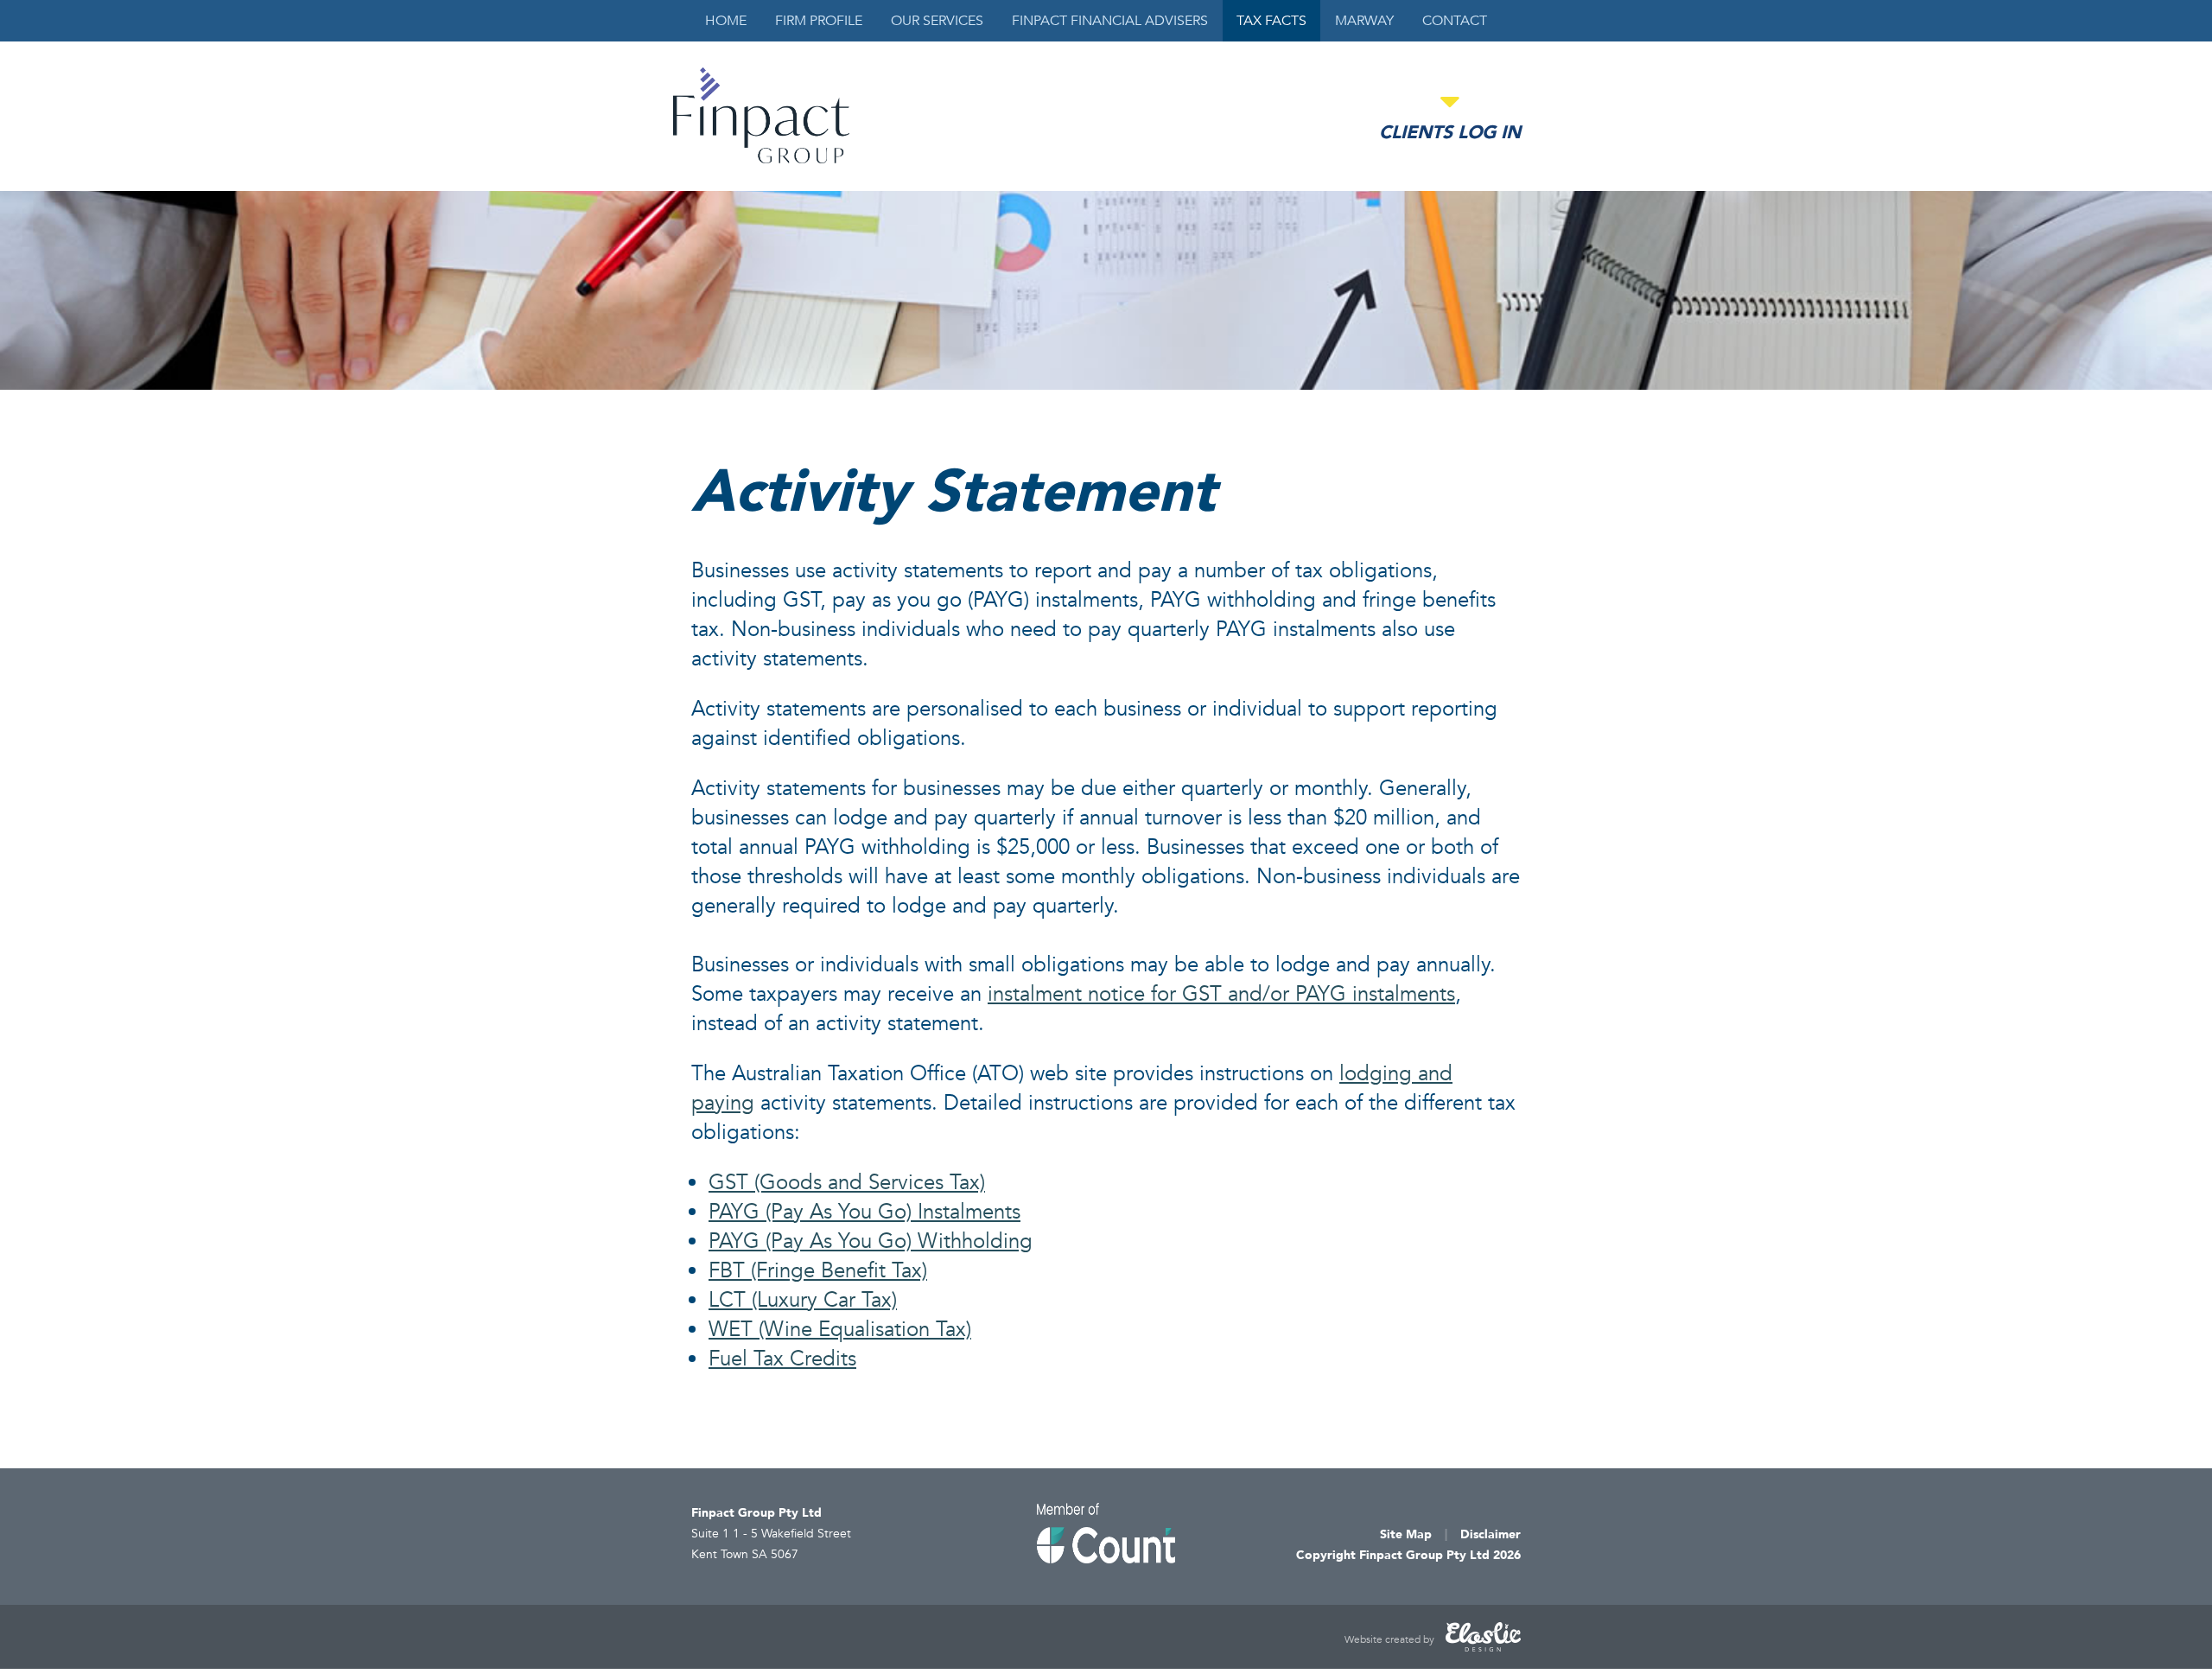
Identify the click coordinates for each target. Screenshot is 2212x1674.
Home (726, 21)
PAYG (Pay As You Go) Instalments (864, 1212)
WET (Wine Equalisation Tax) (840, 1330)
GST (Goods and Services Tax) (847, 1183)
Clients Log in (1450, 133)
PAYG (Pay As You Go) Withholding (871, 1241)
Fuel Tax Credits (782, 1359)
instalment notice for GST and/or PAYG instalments (1221, 994)
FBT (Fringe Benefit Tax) (818, 1271)
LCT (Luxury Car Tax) (803, 1300)
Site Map (1406, 1534)
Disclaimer (1491, 1534)
